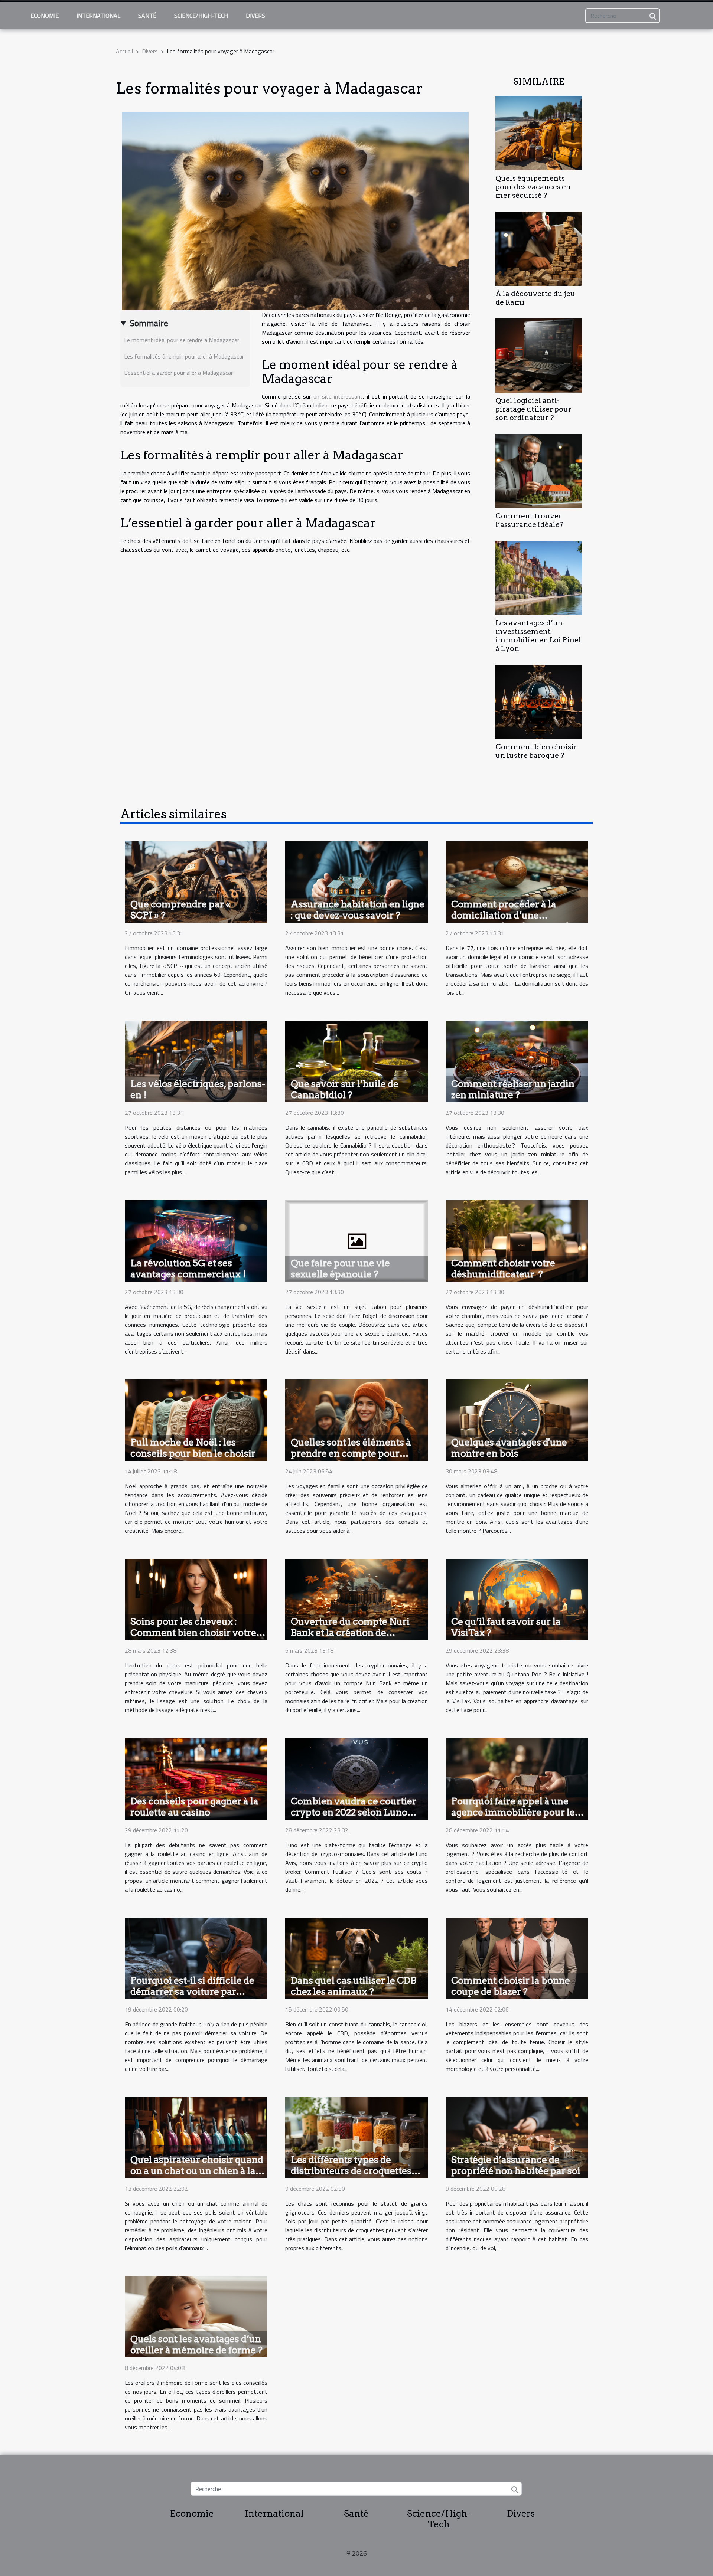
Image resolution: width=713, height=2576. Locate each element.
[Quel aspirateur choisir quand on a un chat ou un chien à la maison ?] (196, 2137)
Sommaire (149, 323)
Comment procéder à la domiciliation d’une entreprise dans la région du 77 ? (513, 921)
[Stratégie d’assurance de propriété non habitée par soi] (517, 2137)
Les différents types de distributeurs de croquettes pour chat (351, 2171)
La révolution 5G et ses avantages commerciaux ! (188, 1269)
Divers (255, 16)
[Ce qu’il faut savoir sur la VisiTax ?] (517, 1599)
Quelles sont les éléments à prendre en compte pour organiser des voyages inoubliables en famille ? (351, 1459)
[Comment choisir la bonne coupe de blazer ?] (517, 1957)
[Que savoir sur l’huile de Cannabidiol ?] (356, 1061)
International (98, 16)
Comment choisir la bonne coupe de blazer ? (511, 1986)
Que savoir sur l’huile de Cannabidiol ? (345, 1089)
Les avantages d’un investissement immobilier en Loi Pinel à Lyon (538, 636)
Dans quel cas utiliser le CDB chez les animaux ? (354, 1986)
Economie (45, 16)
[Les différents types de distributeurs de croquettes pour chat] (356, 2137)
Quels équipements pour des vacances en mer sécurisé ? (533, 187)
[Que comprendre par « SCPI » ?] (196, 881)
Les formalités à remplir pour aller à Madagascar (184, 356)
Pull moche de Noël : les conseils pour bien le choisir (193, 1448)
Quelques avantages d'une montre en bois (509, 1448)
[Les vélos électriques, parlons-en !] (196, 1061)
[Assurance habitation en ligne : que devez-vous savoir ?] (356, 881)
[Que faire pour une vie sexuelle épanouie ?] (356, 1240)
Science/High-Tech (201, 16)
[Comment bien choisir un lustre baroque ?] (539, 701)
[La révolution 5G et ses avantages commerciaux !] (196, 1240)
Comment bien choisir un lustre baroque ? (536, 751)
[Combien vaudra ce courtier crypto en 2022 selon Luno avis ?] (356, 1778)
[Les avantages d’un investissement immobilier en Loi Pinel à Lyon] (539, 577)
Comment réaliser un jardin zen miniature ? (513, 1089)
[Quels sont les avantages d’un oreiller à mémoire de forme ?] (196, 2316)
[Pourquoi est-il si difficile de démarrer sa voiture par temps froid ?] (196, 1957)
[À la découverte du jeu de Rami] (539, 248)
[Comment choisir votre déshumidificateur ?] (517, 1240)
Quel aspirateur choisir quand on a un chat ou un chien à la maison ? (197, 2171)
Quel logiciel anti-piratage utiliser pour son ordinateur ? (533, 409)
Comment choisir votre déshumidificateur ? (503, 1269)
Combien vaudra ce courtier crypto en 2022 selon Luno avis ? (354, 1812)
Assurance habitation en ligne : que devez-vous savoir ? (358, 910)
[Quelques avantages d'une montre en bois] (517, 1420)
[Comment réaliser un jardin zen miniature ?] (517, 1061)
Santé (147, 16)
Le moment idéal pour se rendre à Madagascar (182, 340)
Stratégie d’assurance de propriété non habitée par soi (516, 2165)
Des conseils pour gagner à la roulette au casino (194, 1807)
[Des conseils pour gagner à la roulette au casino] (196, 1778)
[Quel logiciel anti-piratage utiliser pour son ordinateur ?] (539, 355)
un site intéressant (338, 396)
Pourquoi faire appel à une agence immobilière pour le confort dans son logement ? (514, 1812)
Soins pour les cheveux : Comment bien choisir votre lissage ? (193, 1633)
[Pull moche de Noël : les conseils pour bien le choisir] (196, 1420)
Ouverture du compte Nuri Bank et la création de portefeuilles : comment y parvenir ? (350, 1638)
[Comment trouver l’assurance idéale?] (539, 470)
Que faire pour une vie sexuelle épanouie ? (340, 1269)
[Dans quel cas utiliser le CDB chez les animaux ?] (356, 1957)
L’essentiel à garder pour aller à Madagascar (178, 373)
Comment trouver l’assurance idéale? (529, 520)
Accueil (124, 51)
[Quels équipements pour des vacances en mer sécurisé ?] (539, 132)
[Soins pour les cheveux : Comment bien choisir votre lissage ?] (196, 1599)
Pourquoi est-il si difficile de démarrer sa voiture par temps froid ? (192, 1991)
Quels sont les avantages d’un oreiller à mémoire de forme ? (196, 2344)
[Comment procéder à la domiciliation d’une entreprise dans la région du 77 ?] (517, 881)
